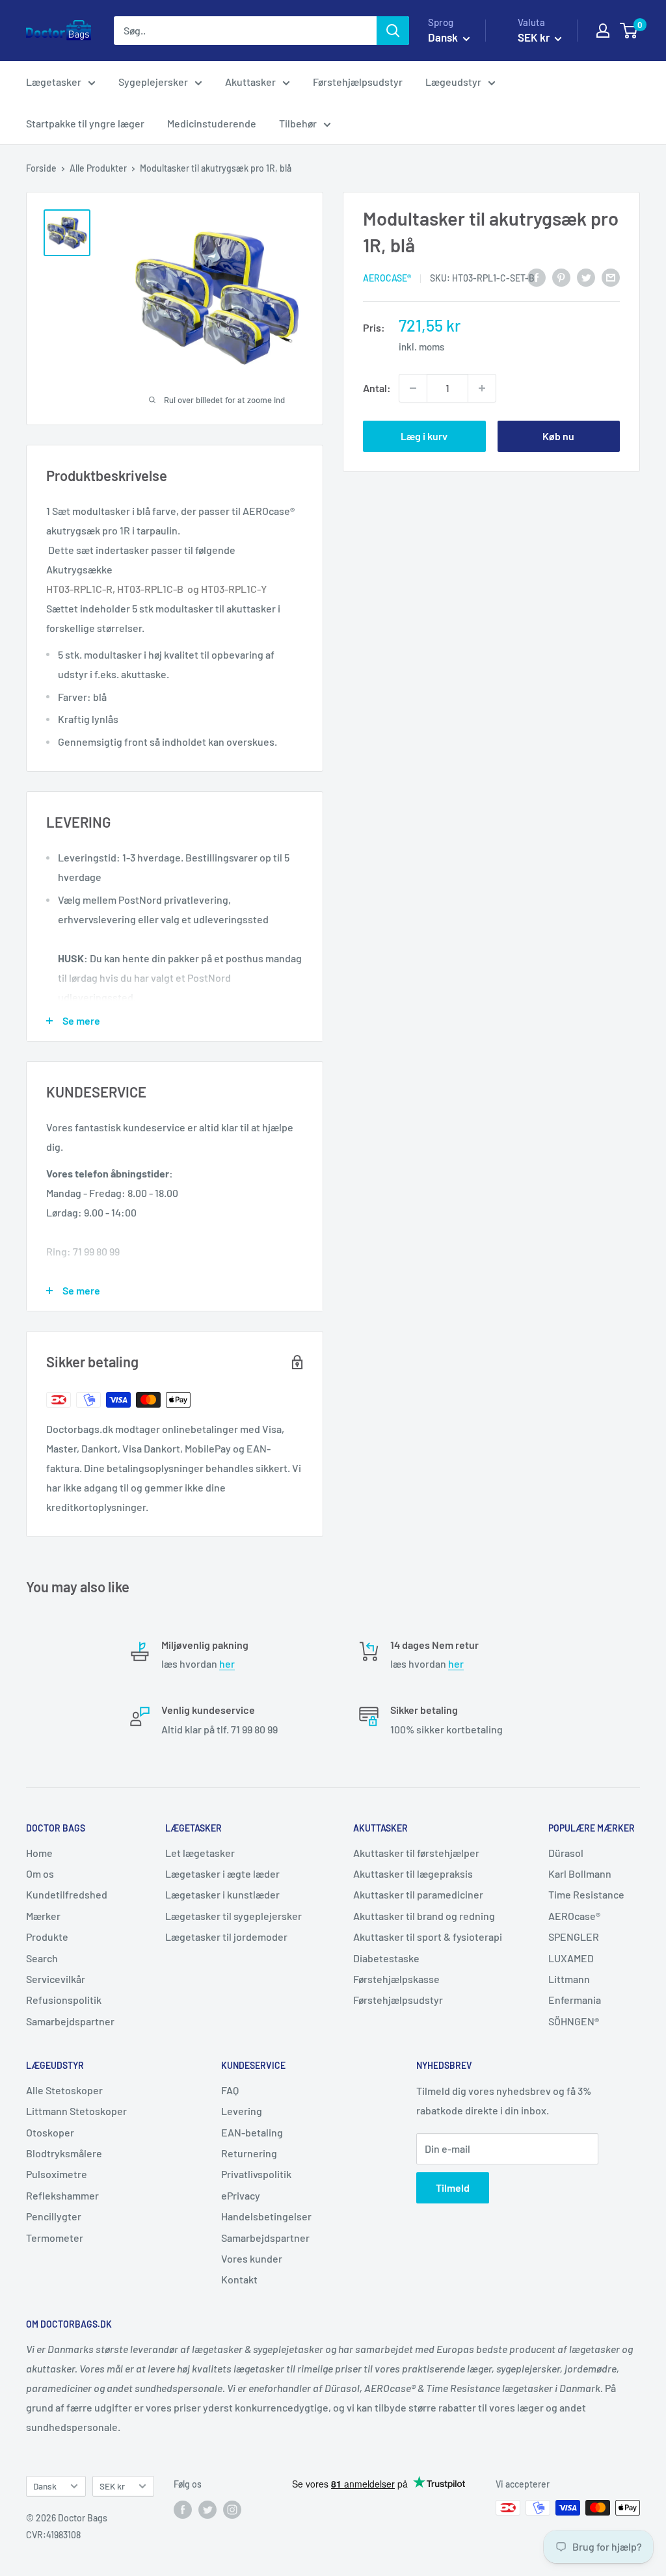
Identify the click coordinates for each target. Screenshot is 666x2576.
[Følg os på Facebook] (183, 2509)
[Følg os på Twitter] (207, 2509)
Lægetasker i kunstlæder (222, 1894)
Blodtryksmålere (64, 2153)
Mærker (43, 1916)
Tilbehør (298, 123)
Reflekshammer (62, 2195)
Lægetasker (54, 82)
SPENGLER (574, 1937)
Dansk (45, 2486)
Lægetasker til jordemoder (226, 1937)
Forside (41, 168)
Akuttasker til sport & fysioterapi (428, 1937)
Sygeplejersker (153, 82)
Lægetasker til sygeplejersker (233, 1916)
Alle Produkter (98, 168)
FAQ (230, 2090)
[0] (629, 31)
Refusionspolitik (64, 2000)
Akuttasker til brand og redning (424, 1916)
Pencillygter (54, 2216)
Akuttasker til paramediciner (418, 1894)
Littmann (569, 1979)
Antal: (377, 388)
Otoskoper (50, 2132)
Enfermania (575, 2000)
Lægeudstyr (453, 82)
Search (42, 1958)
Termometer (55, 2238)
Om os (40, 1873)
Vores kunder (252, 2258)
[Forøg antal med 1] (482, 388)
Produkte (47, 1937)
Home (39, 1853)
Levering (242, 2111)
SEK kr (112, 2486)
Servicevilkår (56, 1979)
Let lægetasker (200, 1853)
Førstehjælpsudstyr (358, 82)
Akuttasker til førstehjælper (416, 1853)
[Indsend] (393, 31)
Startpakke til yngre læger (85, 123)
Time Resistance (586, 1894)
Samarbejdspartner (70, 2021)
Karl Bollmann (580, 1873)
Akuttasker (250, 82)
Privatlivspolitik (256, 2174)
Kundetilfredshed (67, 1894)
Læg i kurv (424, 436)
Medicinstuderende (212, 123)
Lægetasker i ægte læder (222, 1873)
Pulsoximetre (57, 2174)
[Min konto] (603, 31)
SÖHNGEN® (574, 2021)
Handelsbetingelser (266, 2216)
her (227, 1663)
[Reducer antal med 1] (413, 388)
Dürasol (566, 1853)
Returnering (249, 2153)
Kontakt (239, 2279)
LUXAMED (571, 1958)
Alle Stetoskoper (64, 2090)
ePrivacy (241, 2195)
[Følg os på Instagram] (232, 2509)
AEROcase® (387, 278)
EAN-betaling (252, 2132)
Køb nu (558, 436)
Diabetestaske (386, 1958)
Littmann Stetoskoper (76, 2111)
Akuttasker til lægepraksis (413, 1873)
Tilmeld (453, 2188)
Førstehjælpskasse (396, 1979)
